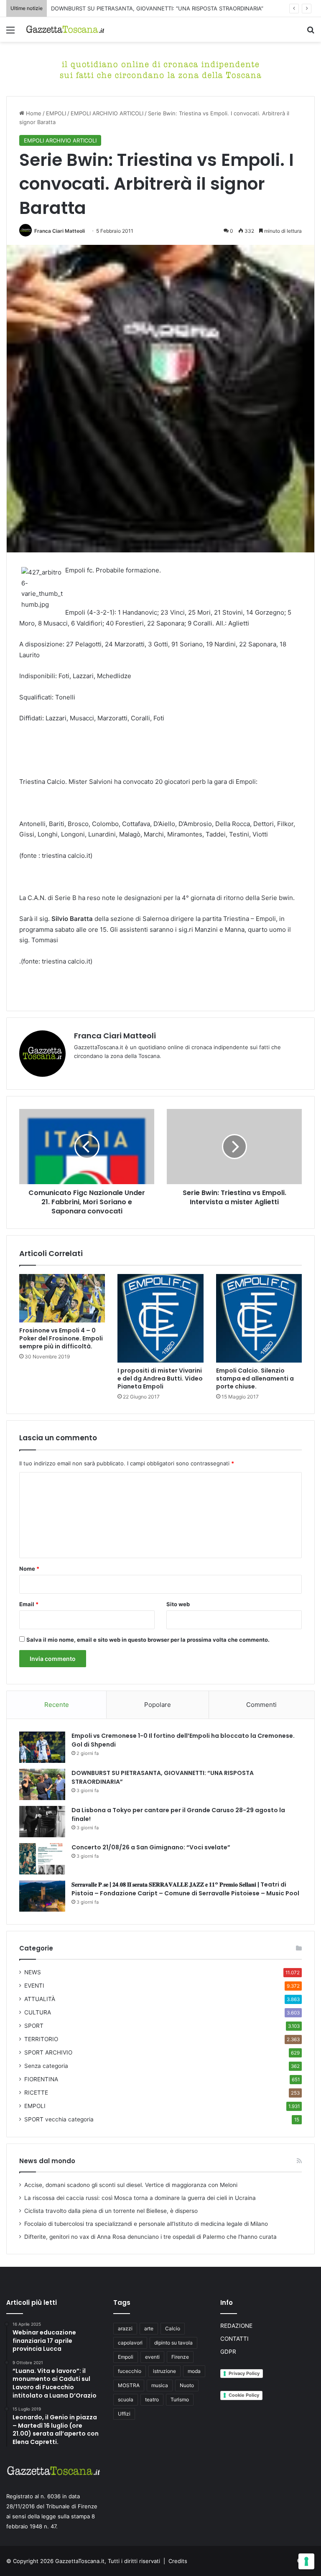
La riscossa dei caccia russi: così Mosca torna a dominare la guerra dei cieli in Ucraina (140, 2198)
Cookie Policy (244, 2395)
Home (33, 113)
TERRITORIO (41, 2039)
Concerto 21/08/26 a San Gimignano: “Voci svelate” (151, 1847)
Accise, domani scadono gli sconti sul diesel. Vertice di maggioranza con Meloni (131, 2185)
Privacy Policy (244, 2373)
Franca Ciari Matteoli (60, 231)
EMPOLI (56, 113)
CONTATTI (234, 2339)
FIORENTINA (41, 2079)
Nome (29, 1569)
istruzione (164, 2371)
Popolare (158, 1705)
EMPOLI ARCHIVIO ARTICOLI (107, 113)
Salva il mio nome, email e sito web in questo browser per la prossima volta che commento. (148, 1640)
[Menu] (10, 33)
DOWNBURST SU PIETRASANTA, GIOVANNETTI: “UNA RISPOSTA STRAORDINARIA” (157, 8)
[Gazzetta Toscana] (160, 69)
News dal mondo (47, 2161)
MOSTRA (129, 2385)
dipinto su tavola (173, 2343)
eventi (152, 2357)
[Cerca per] (311, 33)
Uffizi (124, 2414)
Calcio (173, 2328)
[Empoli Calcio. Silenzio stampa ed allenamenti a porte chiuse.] (259, 1318)
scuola (126, 2399)
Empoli (126, 2357)
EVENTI (34, 1986)
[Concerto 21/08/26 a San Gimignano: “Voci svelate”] (42, 1859)
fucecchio (130, 2371)
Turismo (180, 2399)
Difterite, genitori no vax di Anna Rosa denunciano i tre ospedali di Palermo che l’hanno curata (150, 2237)
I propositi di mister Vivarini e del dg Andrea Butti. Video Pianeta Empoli (160, 1378)
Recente (57, 1705)
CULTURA (38, 2012)
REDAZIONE (236, 2326)
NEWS (33, 1972)
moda (194, 2371)
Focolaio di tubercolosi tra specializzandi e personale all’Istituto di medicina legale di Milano (146, 2224)
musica (160, 2385)
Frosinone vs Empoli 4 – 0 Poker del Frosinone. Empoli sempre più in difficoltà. (61, 1338)
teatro (152, 2399)
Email (29, 1604)
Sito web (178, 1604)
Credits (178, 2561)
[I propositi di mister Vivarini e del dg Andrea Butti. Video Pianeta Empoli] (160, 1318)
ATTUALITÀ (40, 1999)
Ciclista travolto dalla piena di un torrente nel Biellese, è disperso (111, 2211)
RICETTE (36, 2093)
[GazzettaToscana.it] (65, 29)
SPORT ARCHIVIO (48, 2052)
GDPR (228, 2352)
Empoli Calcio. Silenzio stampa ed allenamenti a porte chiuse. (255, 1378)
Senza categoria (46, 2066)
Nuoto (187, 2385)
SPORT (34, 2026)
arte (149, 2328)
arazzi (125, 2328)
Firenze (180, 2357)
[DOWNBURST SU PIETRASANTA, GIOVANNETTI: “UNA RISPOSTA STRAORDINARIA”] (42, 1784)
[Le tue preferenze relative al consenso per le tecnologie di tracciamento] (306, 2561)
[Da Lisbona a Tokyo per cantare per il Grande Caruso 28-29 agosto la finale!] (42, 1822)
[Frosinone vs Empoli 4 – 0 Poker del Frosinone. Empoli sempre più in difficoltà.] (62, 1298)
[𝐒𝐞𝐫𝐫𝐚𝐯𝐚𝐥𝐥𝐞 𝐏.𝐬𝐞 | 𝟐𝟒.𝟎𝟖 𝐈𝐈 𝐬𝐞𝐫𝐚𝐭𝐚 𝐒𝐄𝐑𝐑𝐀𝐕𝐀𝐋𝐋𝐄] (42, 1896)
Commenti (261, 1705)
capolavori (130, 2343)
